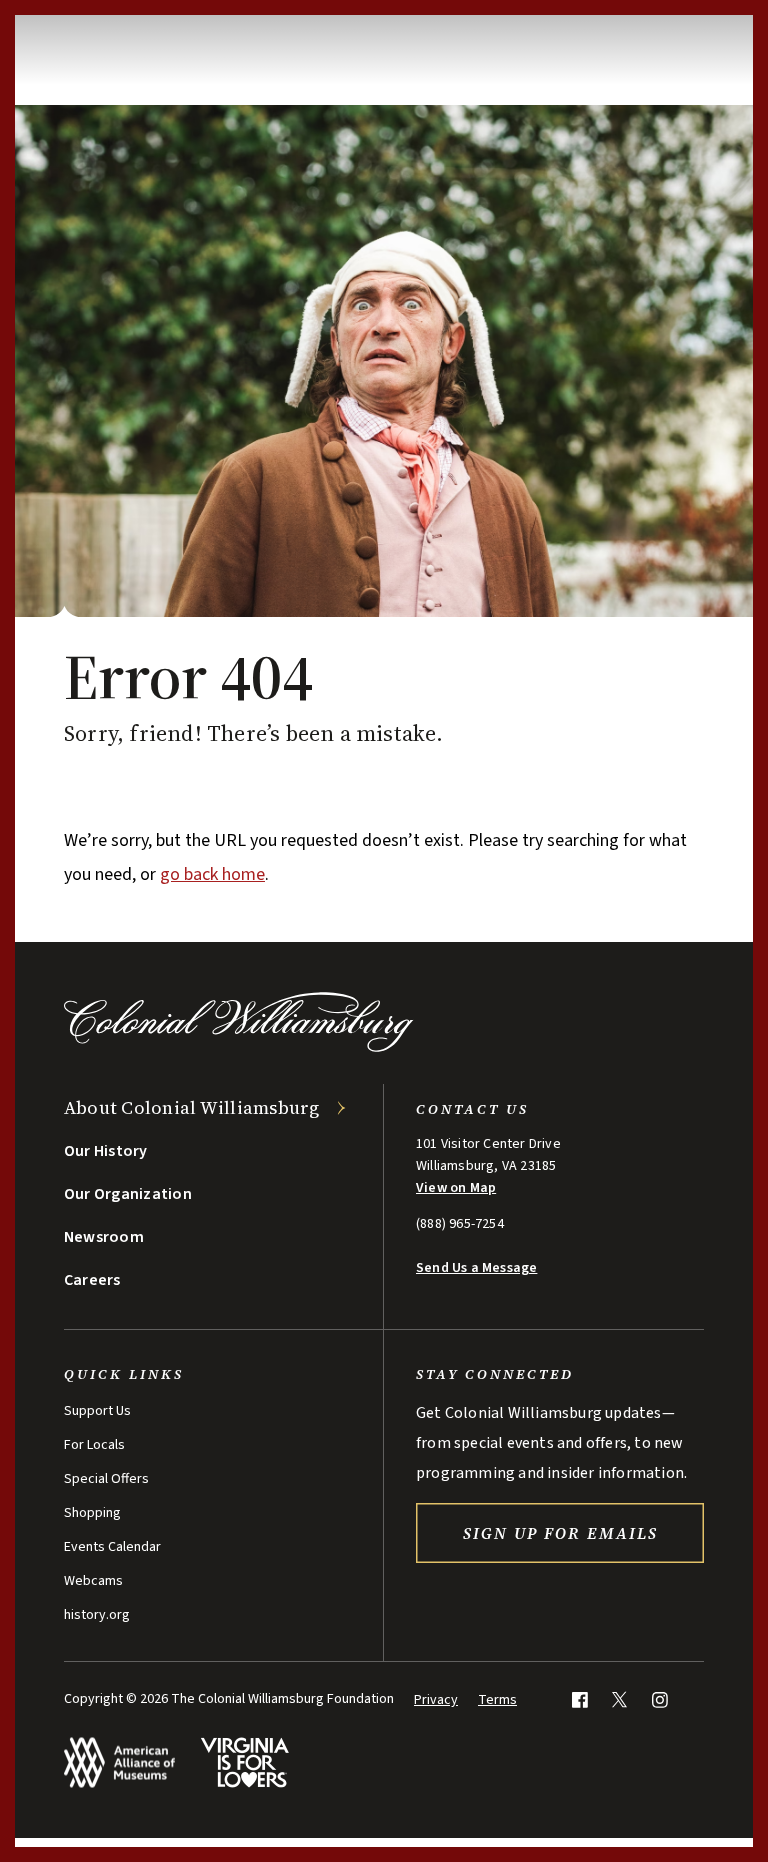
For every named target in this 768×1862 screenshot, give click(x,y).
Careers (92, 1280)
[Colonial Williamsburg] (239, 1046)
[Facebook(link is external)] (579, 1699)
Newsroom (104, 1237)
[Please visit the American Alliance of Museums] (119, 1762)
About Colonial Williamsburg (192, 1107)
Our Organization (128, 1194)
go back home (212, 874)
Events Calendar (112, 1547)
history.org (97, 1615)
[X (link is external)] (619, 1699)
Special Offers (106, 1479)
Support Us (97, 1411)
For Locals (94, 1445)
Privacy (436, 1700)
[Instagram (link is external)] (659, 1699)
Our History (106, 1151)
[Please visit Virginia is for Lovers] (244, 1762)
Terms (497, 1700)
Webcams (93, 1581)
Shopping (92, 1513)
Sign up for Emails (560, 1533)
